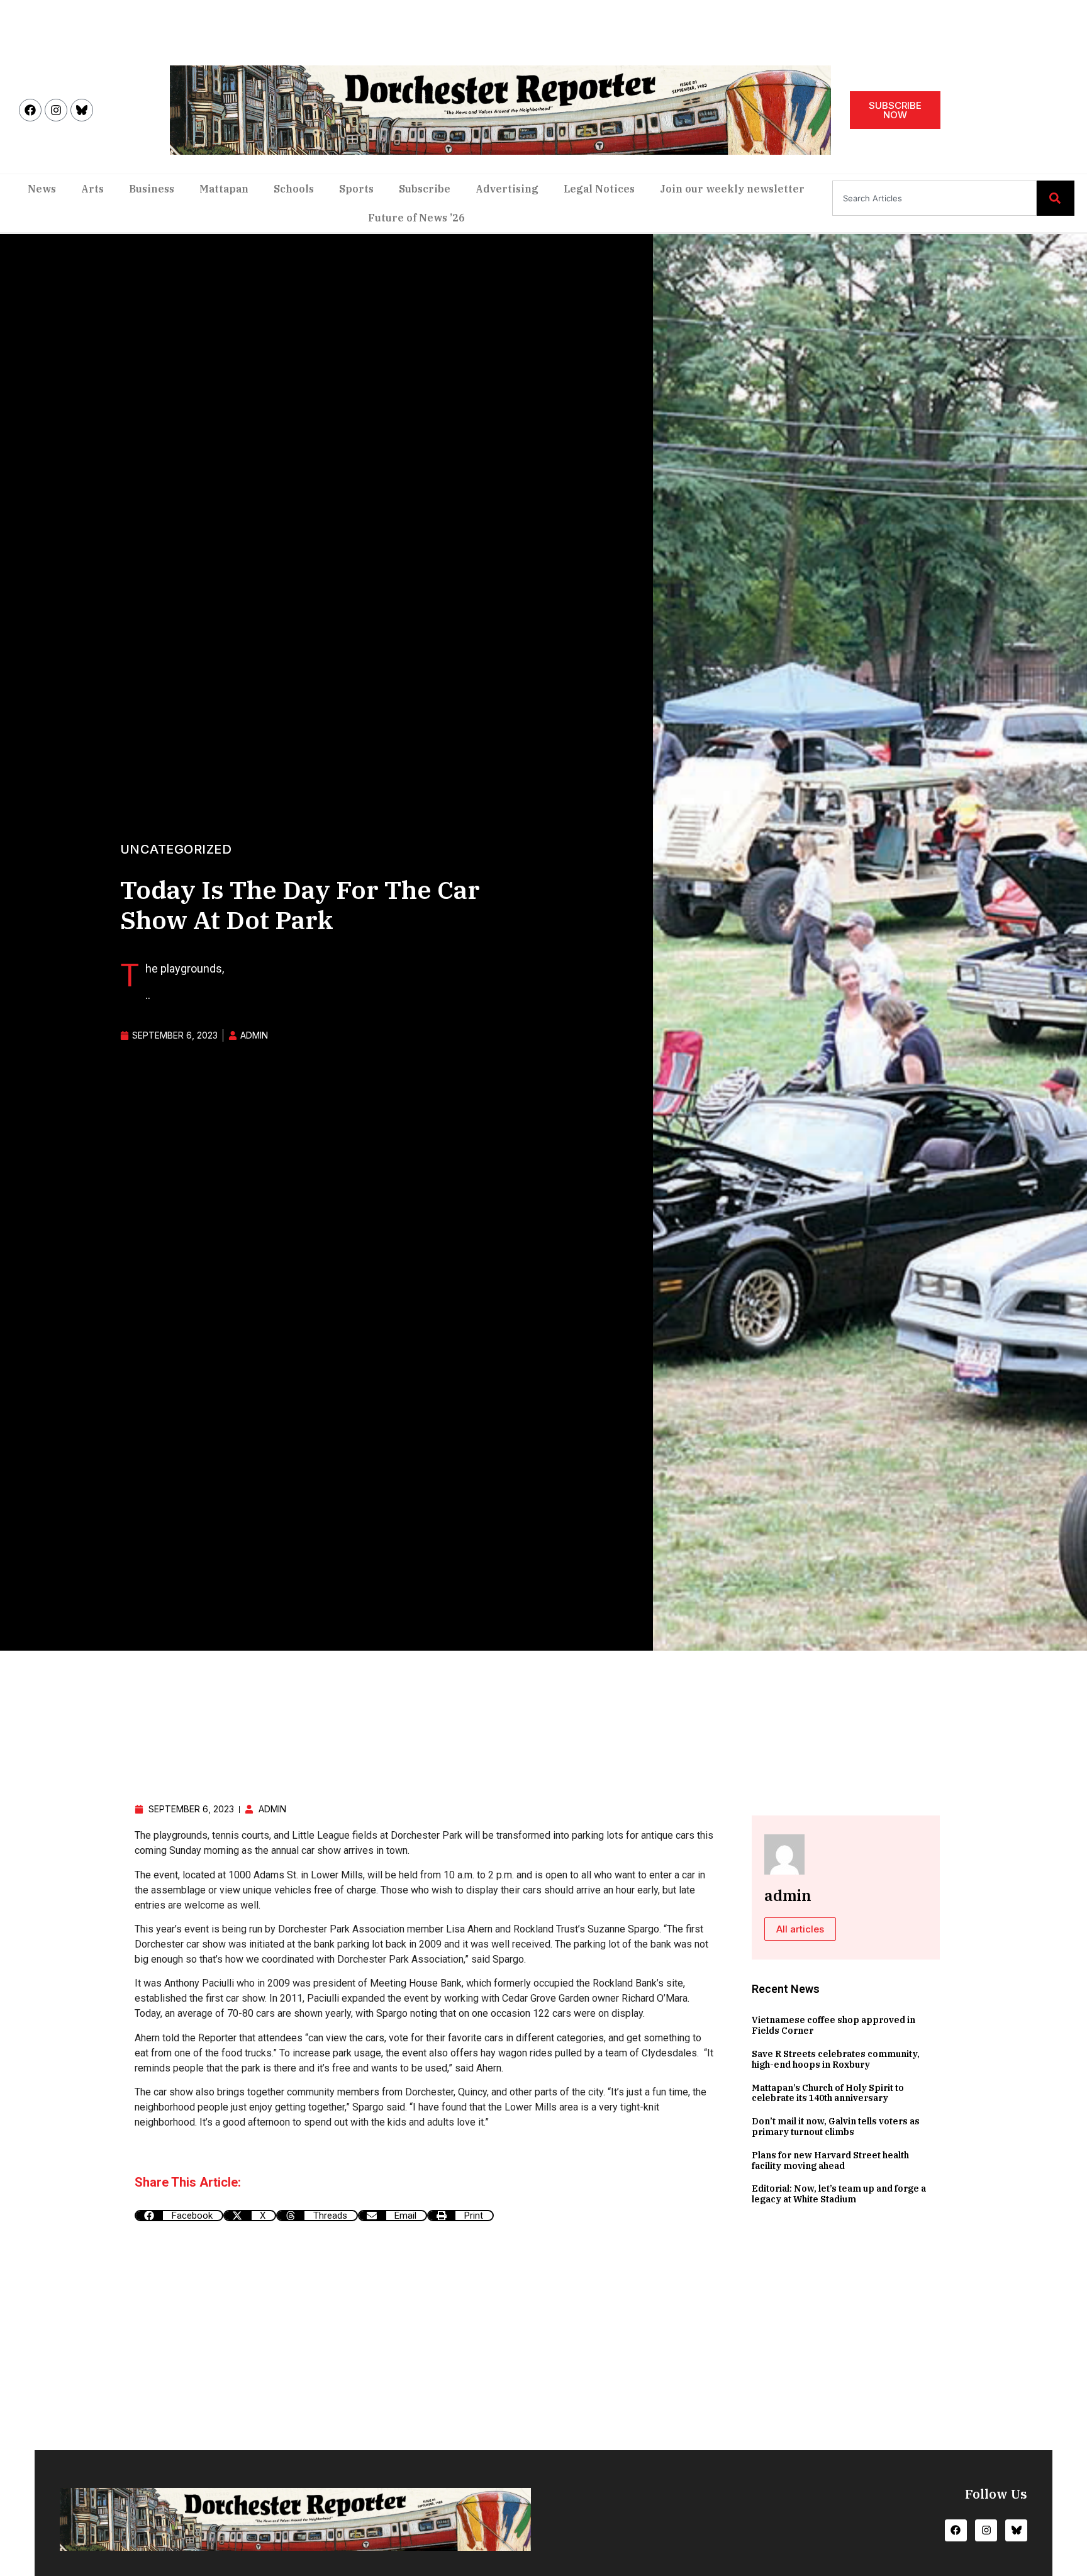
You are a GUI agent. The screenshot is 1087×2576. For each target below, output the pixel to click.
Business (152, 189)
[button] (179, 2216)
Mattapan (224, 189)
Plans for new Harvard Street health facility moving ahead (830, 2161)
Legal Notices (599, 189)
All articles (800, 1929)
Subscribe (425, 189)
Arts (92, 189)
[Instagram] (56, 110)
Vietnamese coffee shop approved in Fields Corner (833, 2025)
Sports (356, 189)
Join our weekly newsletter (732, 189)
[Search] (1056, 198)
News (42, 189)
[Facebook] (30, 110)
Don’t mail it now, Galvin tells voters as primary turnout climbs (836, 2127)
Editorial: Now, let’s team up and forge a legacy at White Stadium (839, 2194)
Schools (294, 189)
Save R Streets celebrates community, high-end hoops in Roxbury (836, 2059)
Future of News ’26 (416, 218)
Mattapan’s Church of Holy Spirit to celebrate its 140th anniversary (828, 2093)
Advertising (507, 189)
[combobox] (934, 198)
